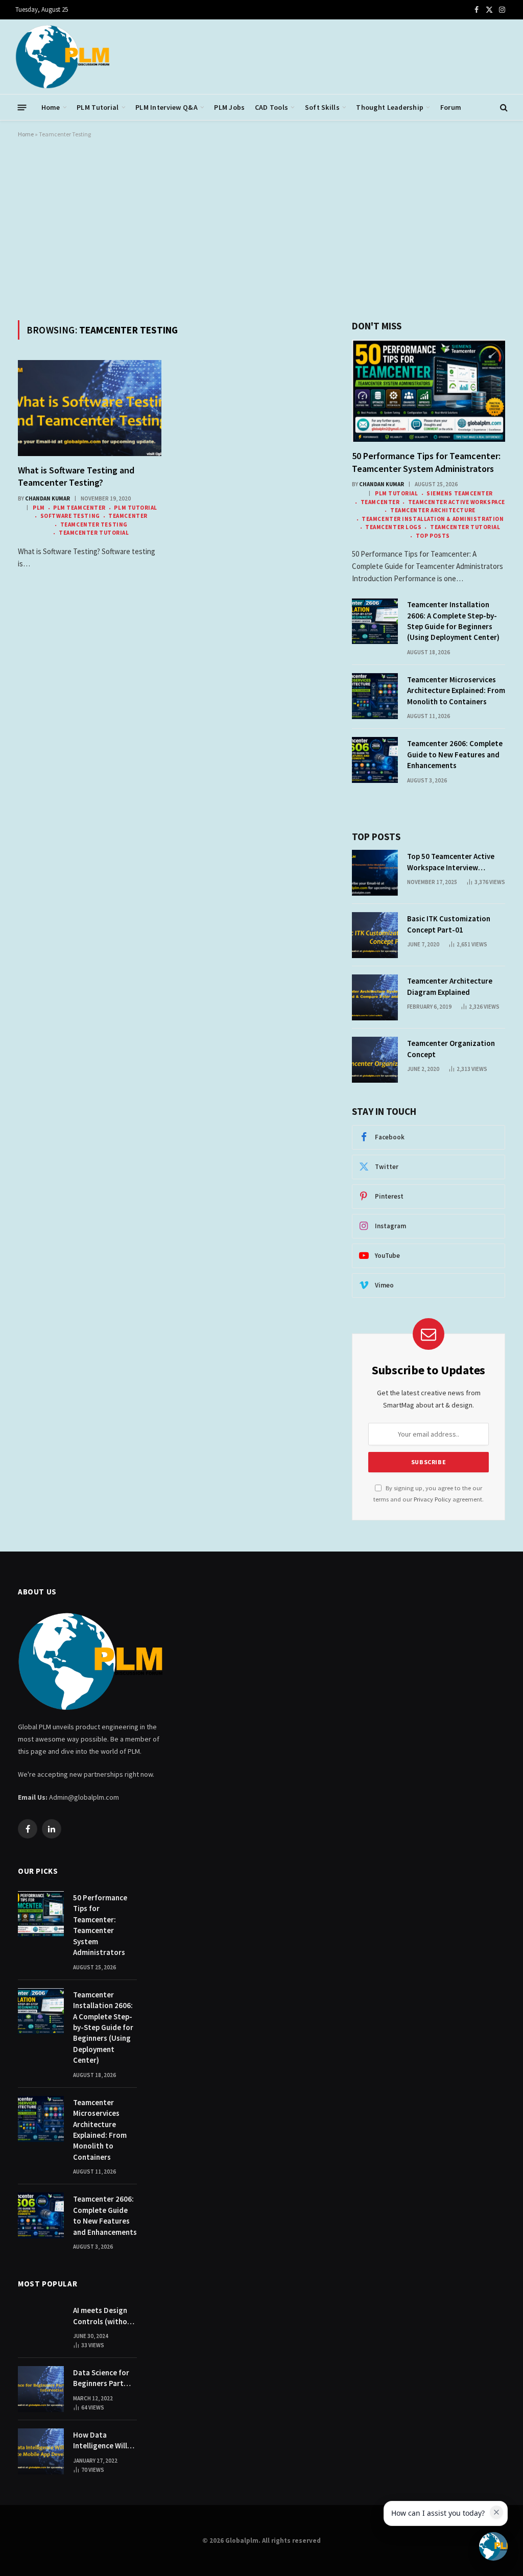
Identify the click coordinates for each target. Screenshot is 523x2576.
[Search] (503, 108)
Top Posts (433, 536)
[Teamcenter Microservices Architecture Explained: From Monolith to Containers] (375, 696)
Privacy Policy (432, 1499)
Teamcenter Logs (393, 527)
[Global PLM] (63, 57)
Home (51, 107)
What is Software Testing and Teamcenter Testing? (76, 476)
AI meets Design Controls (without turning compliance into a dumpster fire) (104, 2316)
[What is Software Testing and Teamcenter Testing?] (90, 408)
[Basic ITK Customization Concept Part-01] (375, 935)
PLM (39, 508)
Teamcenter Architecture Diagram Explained (450, 986)
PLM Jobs (229, 107)
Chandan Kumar (47, 498)
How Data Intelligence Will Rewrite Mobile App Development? (104, 2441)
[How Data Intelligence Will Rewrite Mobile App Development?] (41, 2451)
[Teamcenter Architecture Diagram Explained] (375, 997)
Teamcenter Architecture (433, 510)
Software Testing (70, 516)
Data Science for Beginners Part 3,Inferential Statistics (101, 2378)
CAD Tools (272, 107)
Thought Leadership (390, 107)
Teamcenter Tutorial (94, 533)
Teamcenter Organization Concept (451, 1048)
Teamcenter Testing (94, 524)
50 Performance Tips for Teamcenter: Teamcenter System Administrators (426, 462)
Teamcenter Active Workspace (456, 502)
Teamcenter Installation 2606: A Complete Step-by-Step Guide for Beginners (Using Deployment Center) (453, 621)
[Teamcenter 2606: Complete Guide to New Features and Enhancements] (375, 760)
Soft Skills (322, 107)
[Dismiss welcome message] (496, 2512)
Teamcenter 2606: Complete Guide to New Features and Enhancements (455, 754)
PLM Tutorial (98, 107)
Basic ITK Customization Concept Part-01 (449, 924)
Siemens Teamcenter (460, 493)
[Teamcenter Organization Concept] (375, 1060)
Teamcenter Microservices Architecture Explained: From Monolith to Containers (456, 690)
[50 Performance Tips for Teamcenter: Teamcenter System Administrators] (429, 391)
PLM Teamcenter (79, 508)
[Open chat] (493, 2546)
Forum (451, 107)
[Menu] (22, 107)
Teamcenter (128, 516)
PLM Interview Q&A (167, 107)
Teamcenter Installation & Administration (433, 519)
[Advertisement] (261, 227)
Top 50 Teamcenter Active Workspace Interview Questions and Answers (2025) (451, 862)
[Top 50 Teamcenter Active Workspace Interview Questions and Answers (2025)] (375, 873)
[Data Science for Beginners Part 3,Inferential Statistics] (41, 2389)
